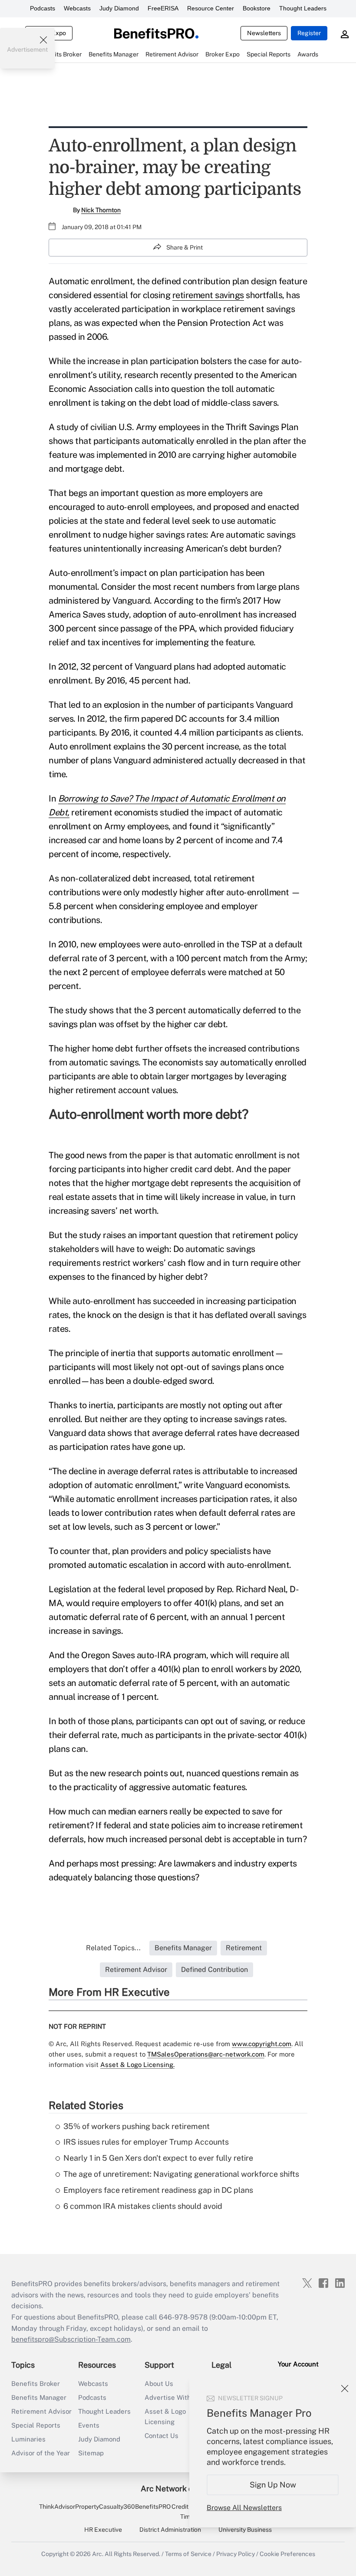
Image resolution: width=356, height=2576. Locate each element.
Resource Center (211, 8)
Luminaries (28, 2439)
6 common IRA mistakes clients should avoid (143, 2206)
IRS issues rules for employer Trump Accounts (146, 2142)
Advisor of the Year (41, 2453)
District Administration (170, 2530)
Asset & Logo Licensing (165, 2417)
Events (89, 2425)
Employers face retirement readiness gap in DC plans (158, 2190)
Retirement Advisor (41, 2411)
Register (309, 33)
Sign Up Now (273, 2485)
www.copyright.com (262, 2044)
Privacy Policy (236, 2554)
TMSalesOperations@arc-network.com (206, 2054)
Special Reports (36, 2425)
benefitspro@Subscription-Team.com (71, 2339)
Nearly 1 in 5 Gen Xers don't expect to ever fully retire (158, 2158)
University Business (245, 2530)
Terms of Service (188, 2554)
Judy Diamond (119, 8)
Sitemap (91, 2453)
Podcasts (43, 8)
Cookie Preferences (287, 2554)
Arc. (98, 2554)
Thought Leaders (303, 8)
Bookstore (257, 8)
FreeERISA (163, 8)
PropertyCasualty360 (105, 2507)
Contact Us (162, 2436)
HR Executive (103, 2530)
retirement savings (208, 295)
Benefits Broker (36, 2384)
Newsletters (264, 33)
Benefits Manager (39, 2397)
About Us (159, 2384)
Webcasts (77, 8)
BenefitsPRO (153, 2507)
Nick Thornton (101, 210)
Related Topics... (113, 1948)
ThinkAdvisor (57, 2507)
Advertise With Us (173, 2397)
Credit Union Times (189, 2511)
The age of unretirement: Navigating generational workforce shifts (181, 2174)
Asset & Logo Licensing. (137, 2065)
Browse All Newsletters (244, 2508)
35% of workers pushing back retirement (137, 2126)
